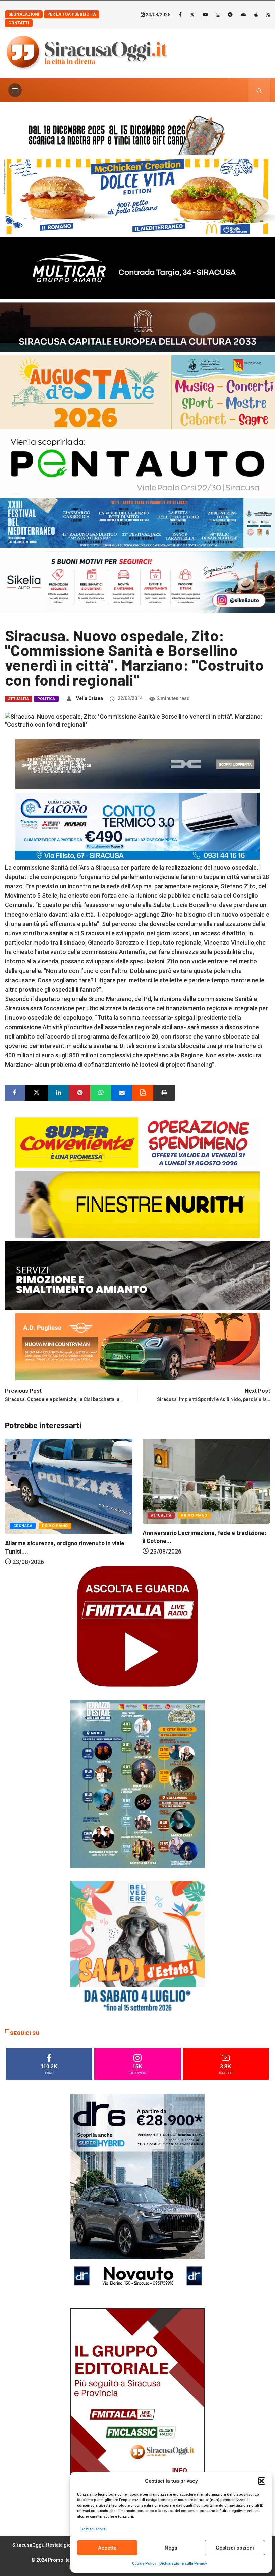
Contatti (19, 23)
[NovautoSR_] (137, 2194)
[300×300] (137, 1948)
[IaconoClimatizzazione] (137, 826)
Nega (171, 2548)
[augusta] (137, 392)
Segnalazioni (24, 14)
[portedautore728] (137, 1204)
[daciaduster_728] (137, 764)
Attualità (19, 699)
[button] (262, 2481)
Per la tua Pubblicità (72, 14)
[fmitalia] (137, 522)
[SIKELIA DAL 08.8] (137, 581)
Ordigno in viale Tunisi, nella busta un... (195, 1532)
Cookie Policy (144, 2563)
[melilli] (137, 1783)
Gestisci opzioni (235, 2548)
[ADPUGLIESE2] (137, 1346)
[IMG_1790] (137, 463)
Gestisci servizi (94, 2529)
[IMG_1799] (137, 1142)
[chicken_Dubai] (137, 196)
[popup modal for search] (259, 90)
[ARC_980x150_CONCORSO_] (137, 134)
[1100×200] (137, 326)
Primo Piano (57, 1515)
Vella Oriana (90, 698)
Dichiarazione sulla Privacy (183, 2563)
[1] (137, 2409)
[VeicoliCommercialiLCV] (137, 267)
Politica (46, 699)
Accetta (107, 2548)
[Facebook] (180, 14)
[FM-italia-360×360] (137, 1626)
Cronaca (160, 1515)
